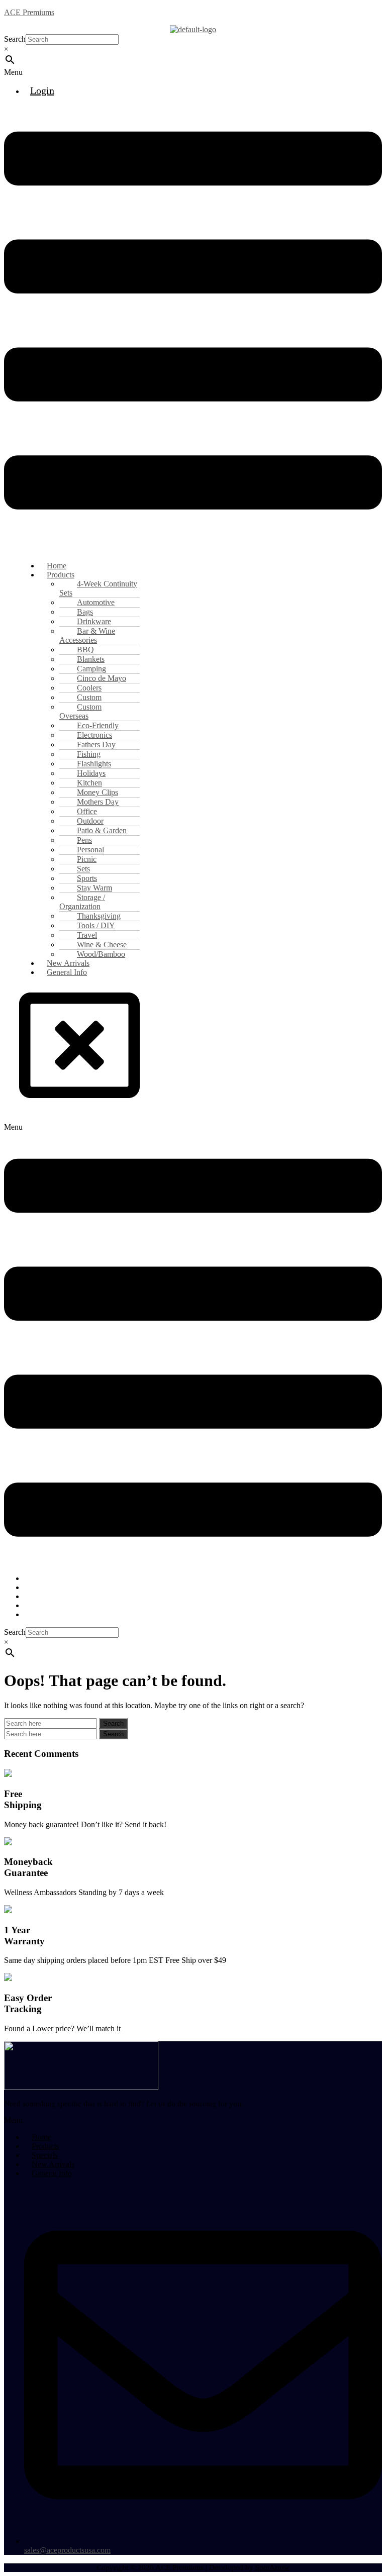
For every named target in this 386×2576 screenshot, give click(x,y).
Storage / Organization (82, 902)
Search (15, 39)
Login (42, 90)
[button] (193, 72)
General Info (67, 972)
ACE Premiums (29, 12)
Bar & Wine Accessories (87, 635)
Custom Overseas (80, 711)
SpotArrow (272, 2567)
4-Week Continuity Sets (98, 588)
